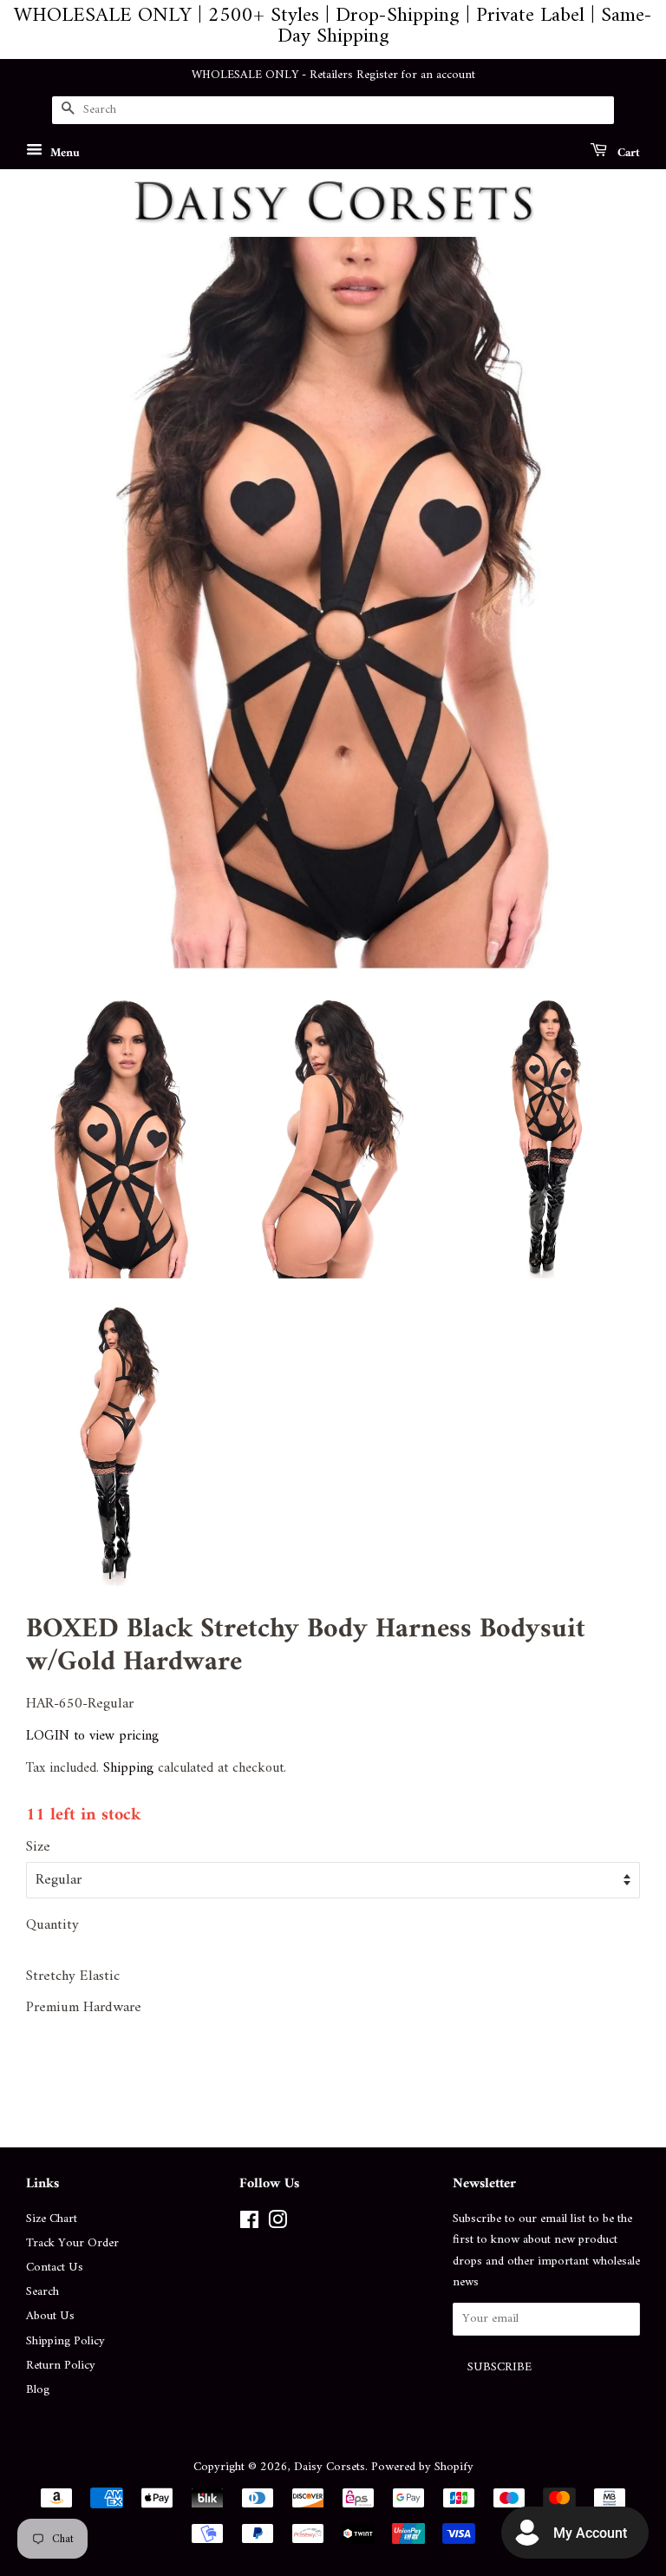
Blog (38, 2390)
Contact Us (55, 2268)
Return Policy (61, 2366)
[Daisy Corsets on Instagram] (277, 2224)
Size (38, 1848)
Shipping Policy (65, 2341)
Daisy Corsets (330, 2467)
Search (42, 2292)
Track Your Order (72, 2243)
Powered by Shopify (422, 2467)
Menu (63, 152)
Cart (627, 152)
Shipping (128, 1768)
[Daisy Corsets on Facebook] (249, 2224)
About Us (50, 2316)
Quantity (52, 1926)
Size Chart (52, 2219)
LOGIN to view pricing (92, 1736)
